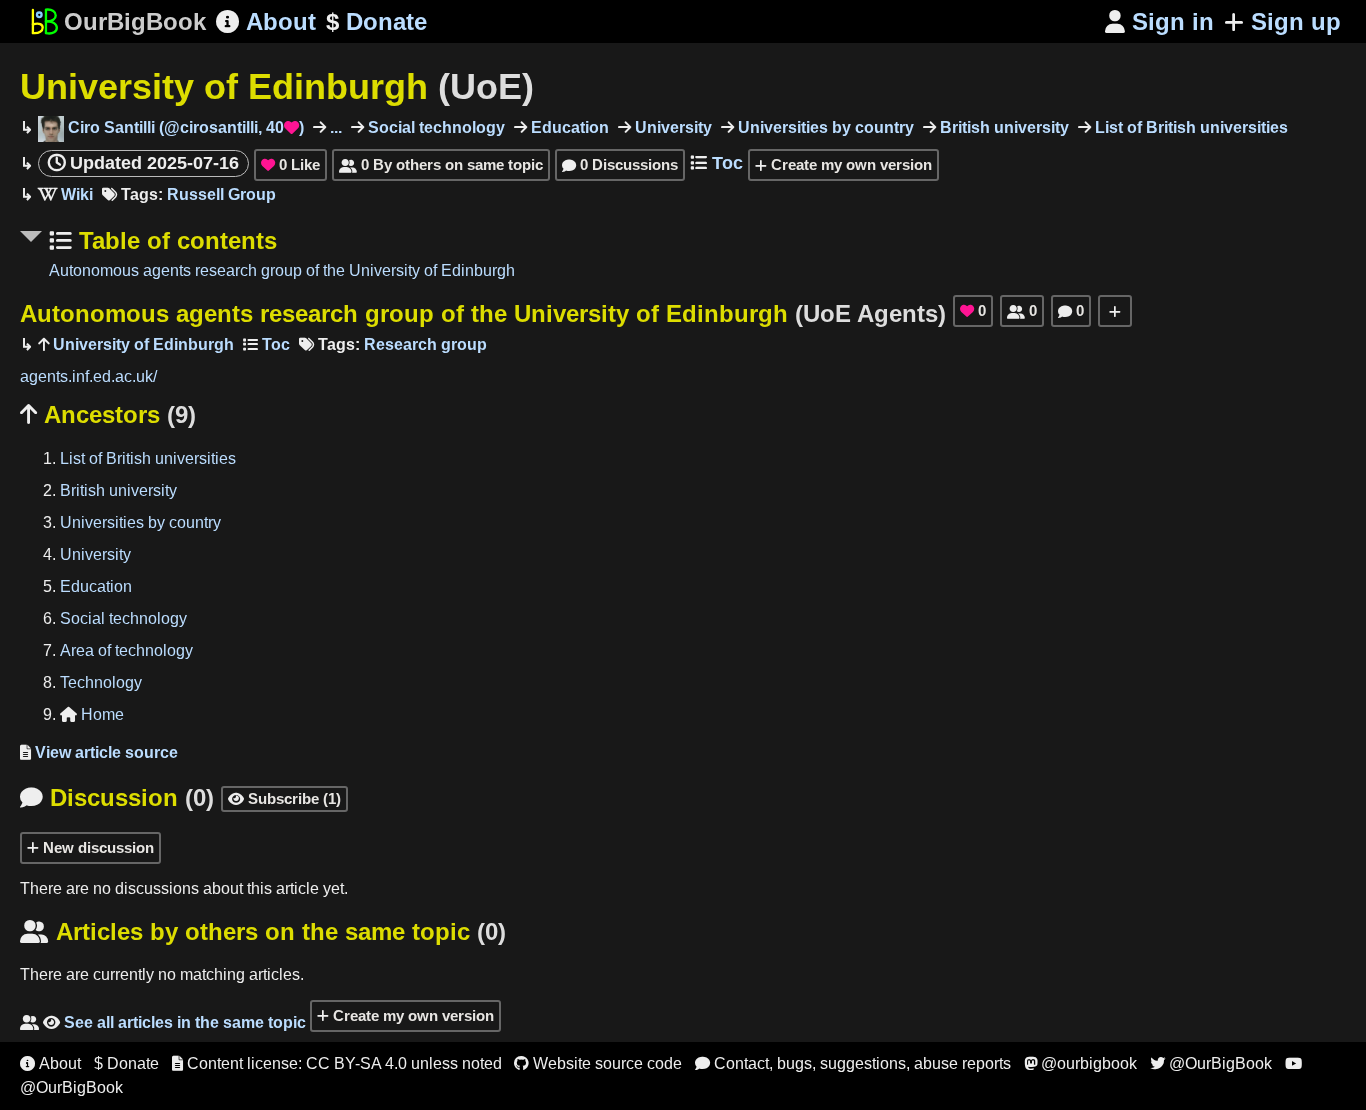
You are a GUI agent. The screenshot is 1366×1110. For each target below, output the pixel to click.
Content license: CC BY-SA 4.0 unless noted (337, 1063)
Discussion (117, 797)
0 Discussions (620, 164)
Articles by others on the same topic (263, 931)
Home (92, 714)
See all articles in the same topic (163, 1022)
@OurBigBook (1211, 1063)
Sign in (1159, 21)
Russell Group (221, 194)
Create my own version (849, 164)
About (266, 21)
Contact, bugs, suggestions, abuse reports (853, 1063)
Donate (376, 21)
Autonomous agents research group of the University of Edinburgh (282, 270)
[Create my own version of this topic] (1115, 311)
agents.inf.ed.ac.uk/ (88, 376)
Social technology (434, 127)
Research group (425, 344)
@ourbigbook (1080, 1063)
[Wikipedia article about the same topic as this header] (65, 194)
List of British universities (1189, 127)
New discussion (96, 847)
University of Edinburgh (277, 86)
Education (568, 127)
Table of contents (174, 240)
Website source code (598, 1063)
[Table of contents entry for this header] (266, 344)
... (334, 127)
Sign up (1296, 21)
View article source (99, 752)
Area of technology (126, 650)
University (671, 127)
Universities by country (824, 127)
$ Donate (126, 1063)
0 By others (441, 164)
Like (290, 164)
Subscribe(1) (284, 798)
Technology (101, 682)
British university (1002, 127)
